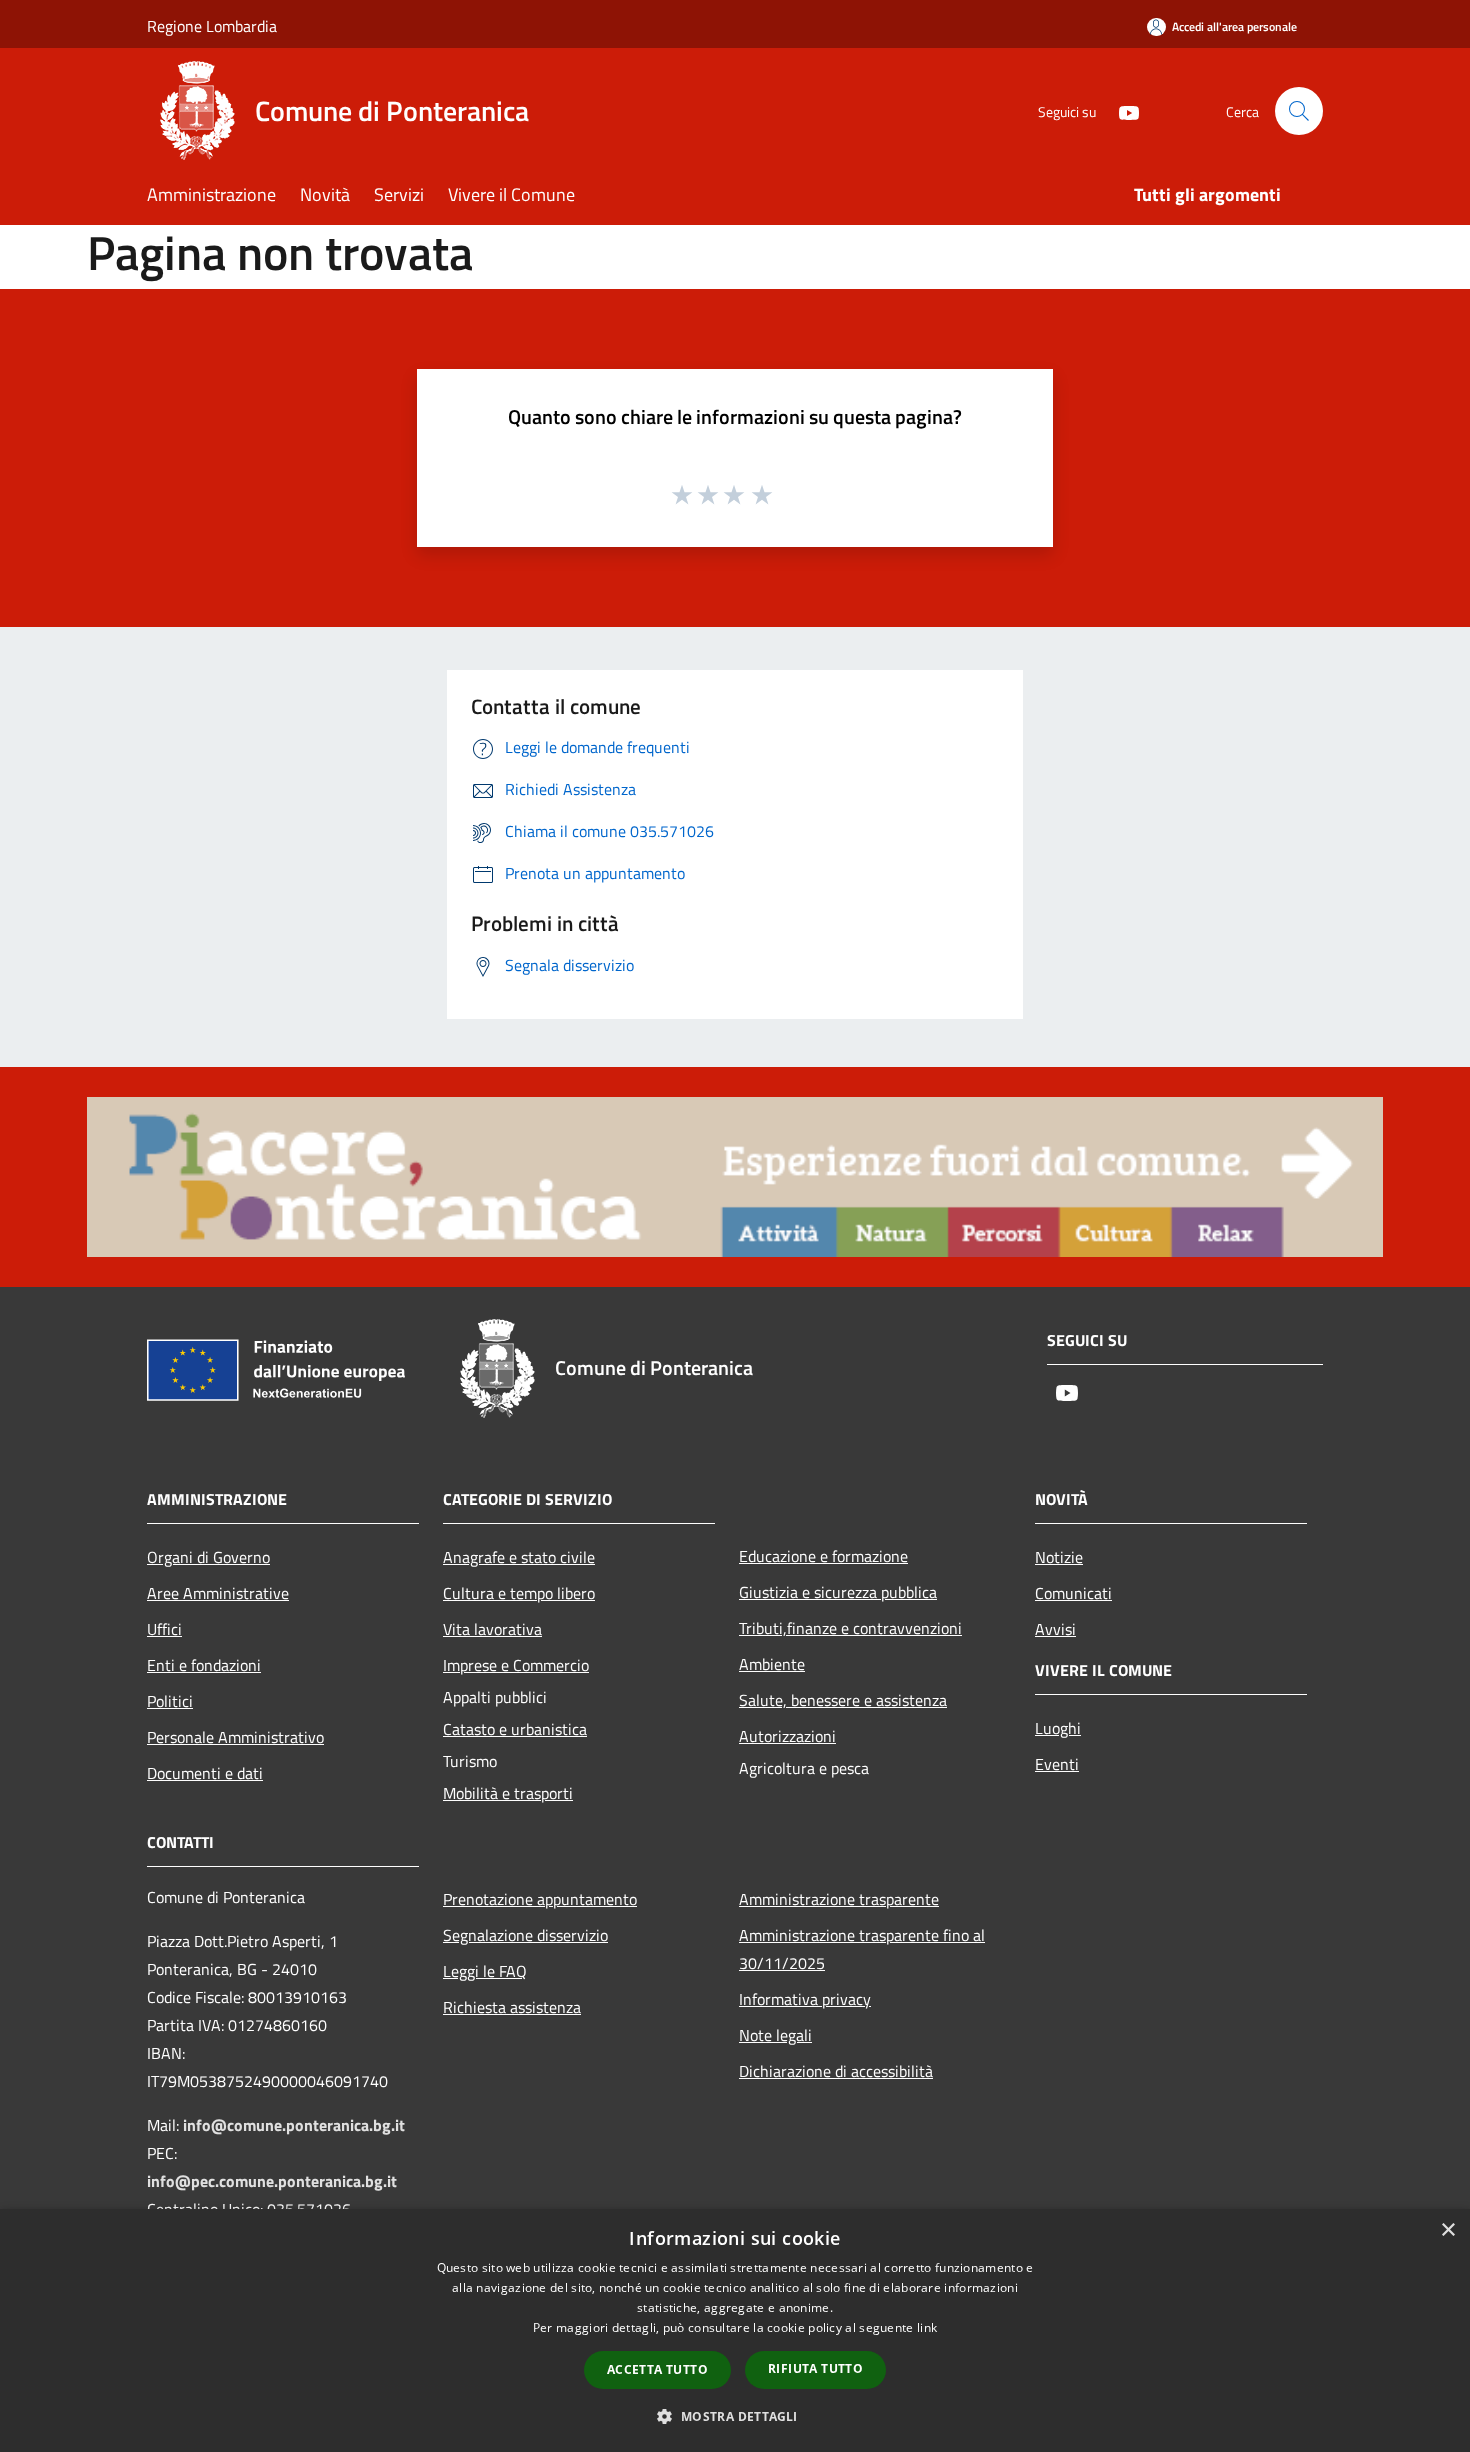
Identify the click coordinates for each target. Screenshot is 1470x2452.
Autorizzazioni (787, 1736)
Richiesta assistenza (512, 2007)
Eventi (1057, 1764)
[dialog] (735, 2330)
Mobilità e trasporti (508, 1793)
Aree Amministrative (218, 1593)
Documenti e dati (205, 1773)
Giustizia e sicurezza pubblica (838, 1592)
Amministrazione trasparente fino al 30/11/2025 (862, 1949)
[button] (734, 2416)
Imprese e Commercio (516, 1665)
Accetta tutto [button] (657, 2369)
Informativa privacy (805, 1999)
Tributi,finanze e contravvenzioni (850, 1628)
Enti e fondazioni (204, 1665)
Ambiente (772, 1664)
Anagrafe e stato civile (519, 1557)
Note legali (775, 2035)
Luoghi (1058, 1728)
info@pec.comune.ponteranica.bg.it (272, 2181)
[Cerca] (1299, 111)
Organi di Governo (208, 1557)
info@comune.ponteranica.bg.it (294, 2125)
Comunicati (1073, 1593)
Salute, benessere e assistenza (843, 1700)
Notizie (1059, 1557)
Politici (170, 1701)
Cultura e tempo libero (519, 1593)
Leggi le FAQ (485, 1971)
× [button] (1447, 2230)
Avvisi (1055, 1629)
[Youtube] (1121, 110)
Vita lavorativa (492, 1629)
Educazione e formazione (823, 1556)
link (927, 2327)
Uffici (164, 1629)
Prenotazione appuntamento (540, 1899)
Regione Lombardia (212, 26)
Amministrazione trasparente (839, 1899)
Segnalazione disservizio (525, 1935)
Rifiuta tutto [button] (815, 2368)
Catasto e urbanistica (515, 1729)
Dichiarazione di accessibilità (836, 2071)
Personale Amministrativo (235, 1737)
